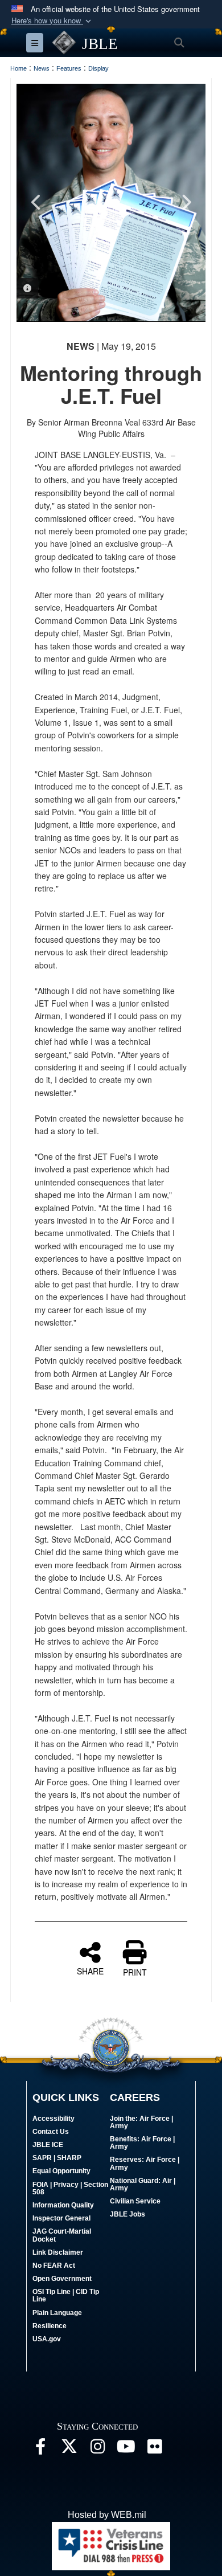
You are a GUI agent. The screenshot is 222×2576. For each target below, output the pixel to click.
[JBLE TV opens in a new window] (126, 2449)
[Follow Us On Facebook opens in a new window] (40, 2449)
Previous (36, 202)
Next (186, 202)
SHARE (90, 1970)
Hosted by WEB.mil (107, 2515)
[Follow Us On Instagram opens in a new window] (97, 2449)
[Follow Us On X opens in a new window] (69, 2449)
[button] (52, 21)
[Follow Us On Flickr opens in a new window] (154, 2449)
